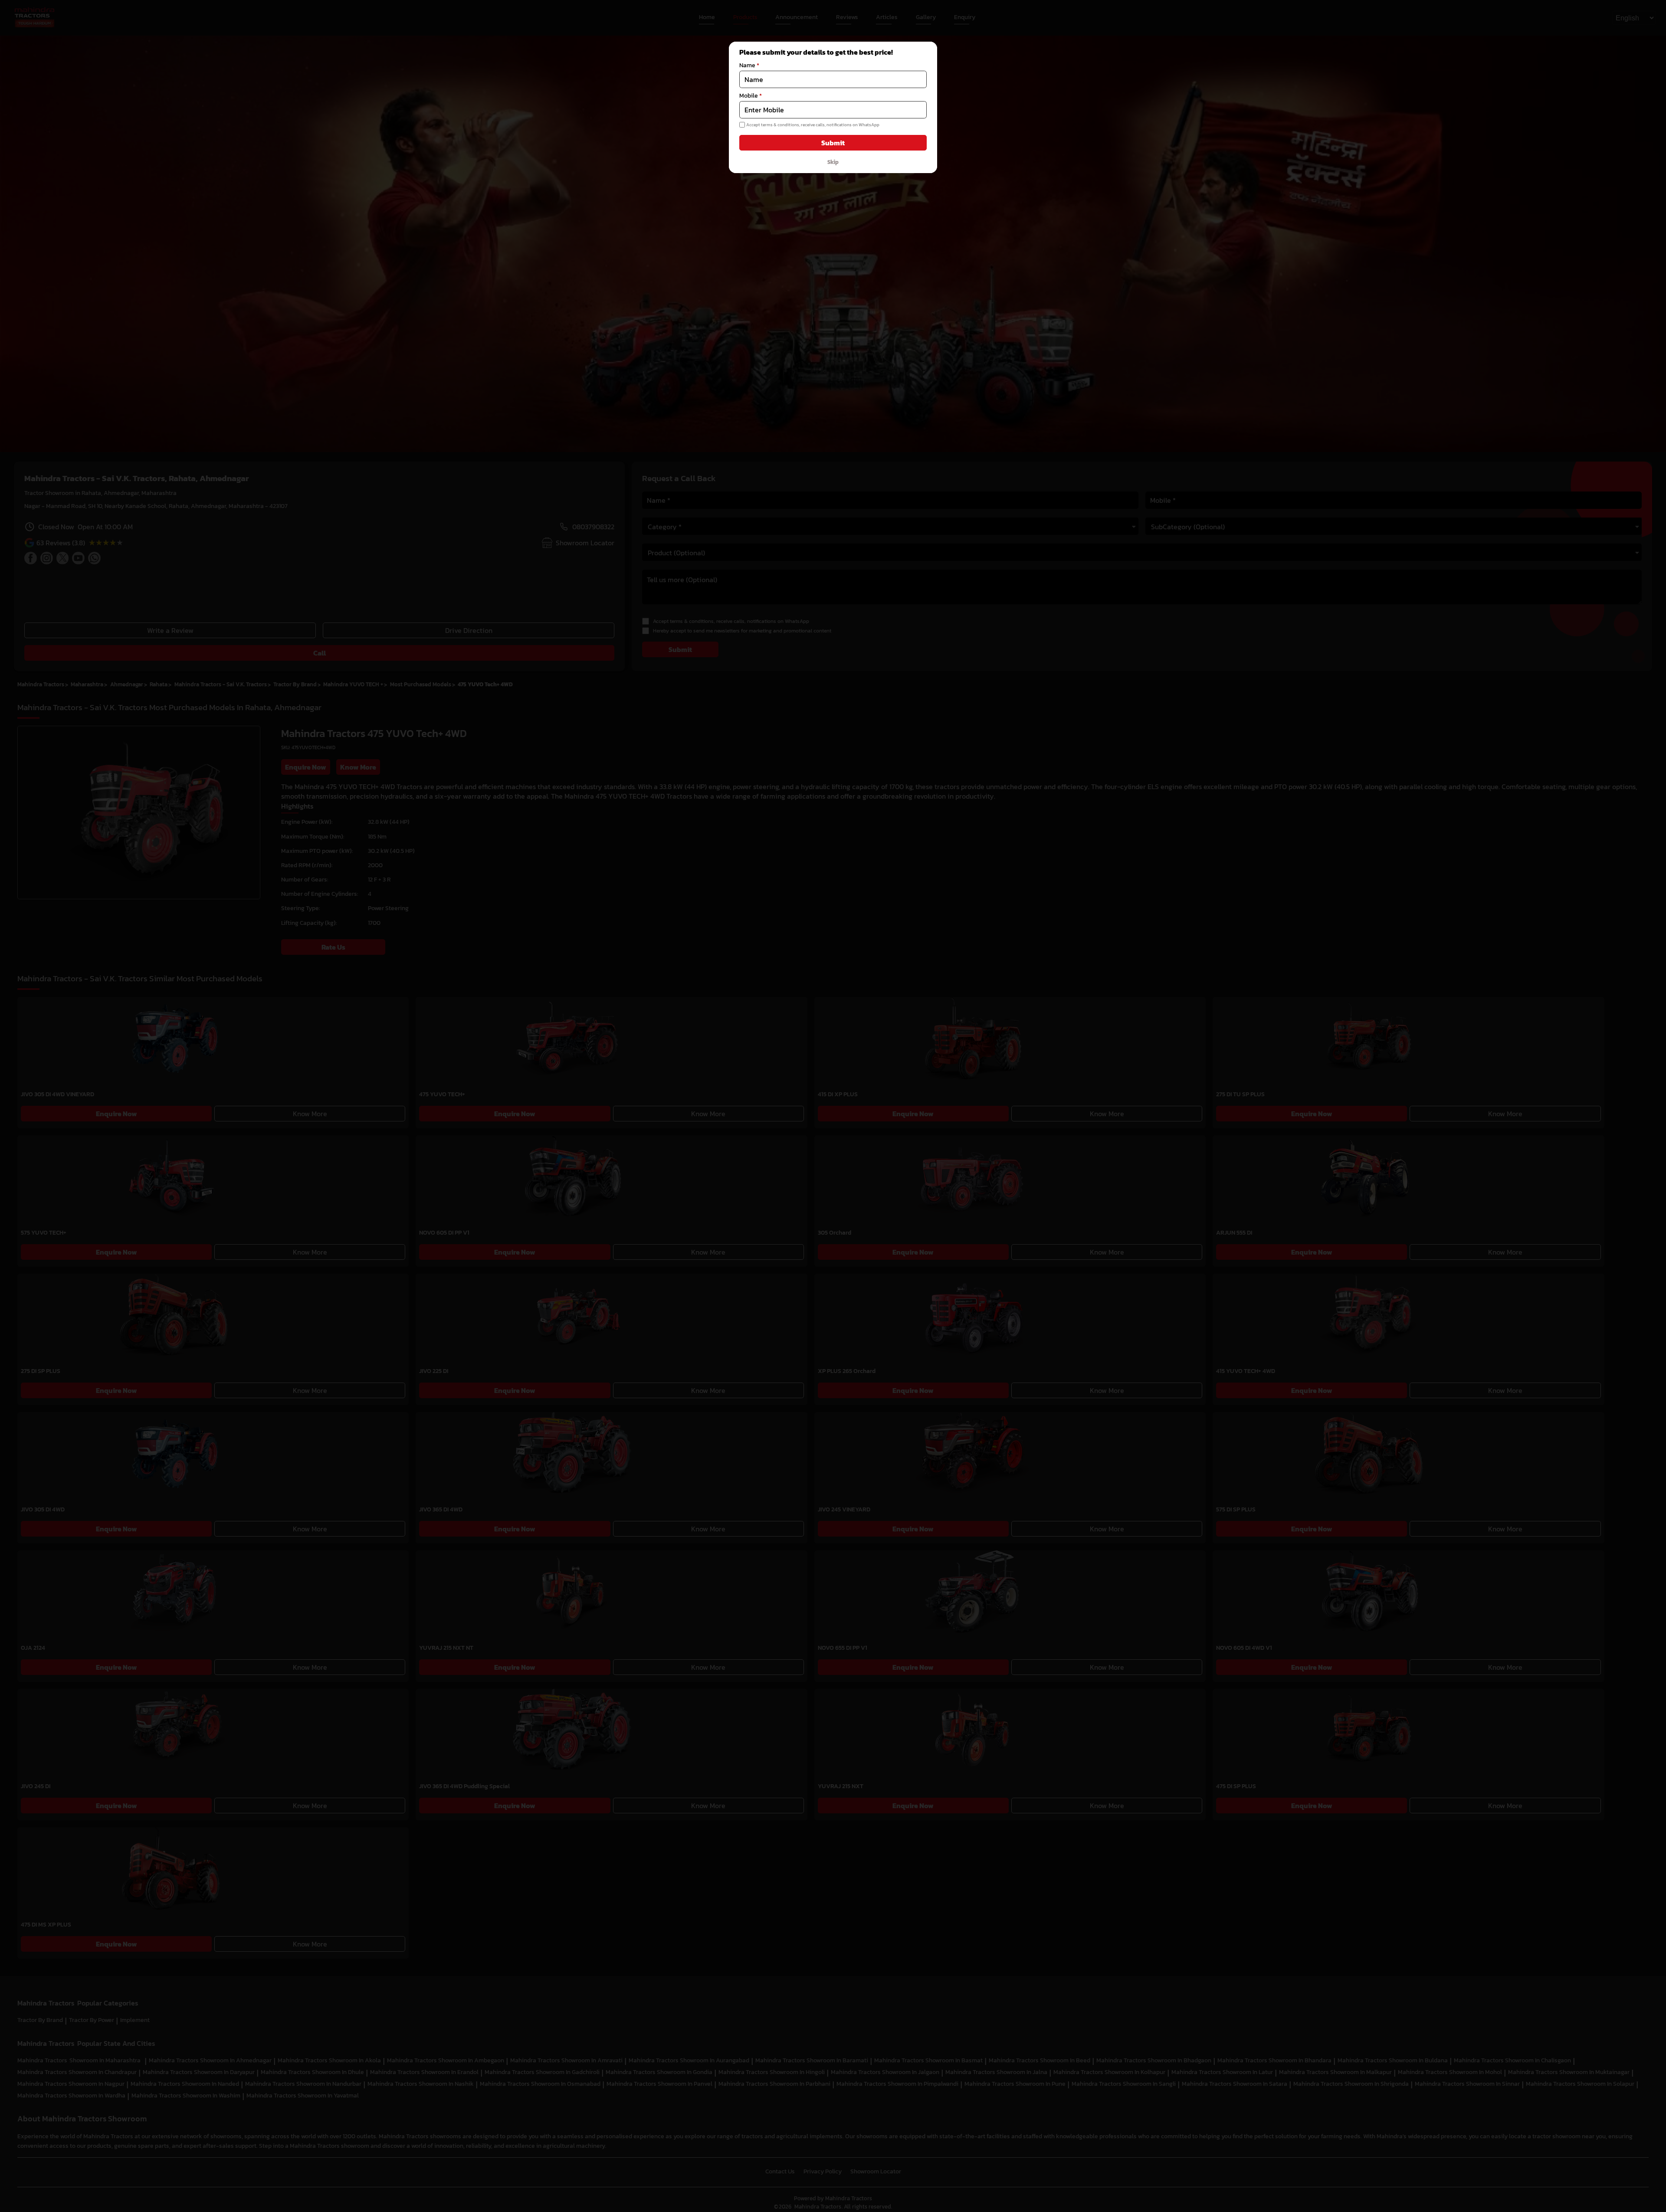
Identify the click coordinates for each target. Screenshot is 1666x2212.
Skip (833, 162)
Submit (833, 143)
